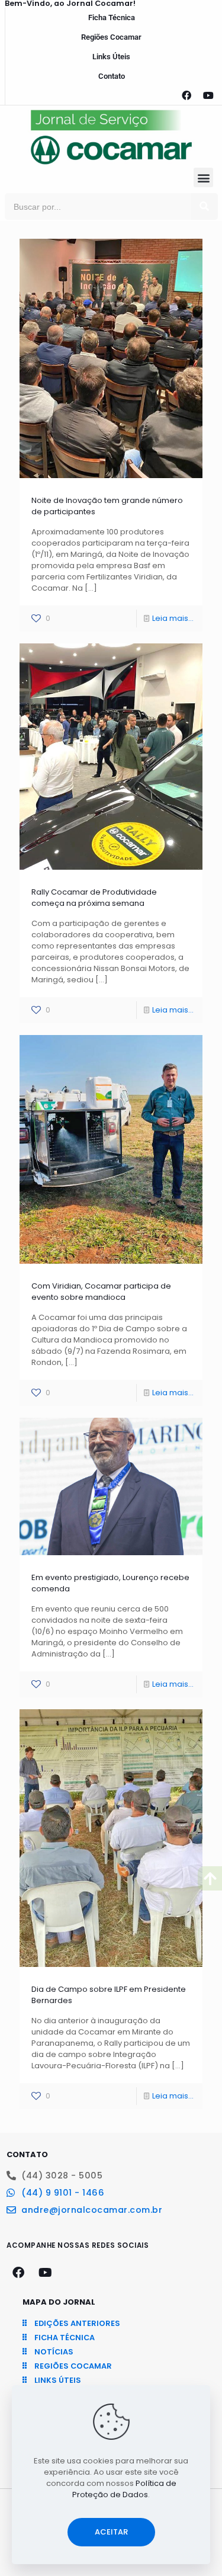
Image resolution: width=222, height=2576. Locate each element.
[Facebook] (186, 95)
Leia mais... (173, 618)
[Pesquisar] (205, 206)
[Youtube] (208, 95)
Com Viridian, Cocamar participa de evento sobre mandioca (101, 1292)
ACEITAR (111, 2532)
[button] (203, 177)
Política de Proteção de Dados (124, 2489)
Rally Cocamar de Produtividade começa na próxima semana (94, 898)
